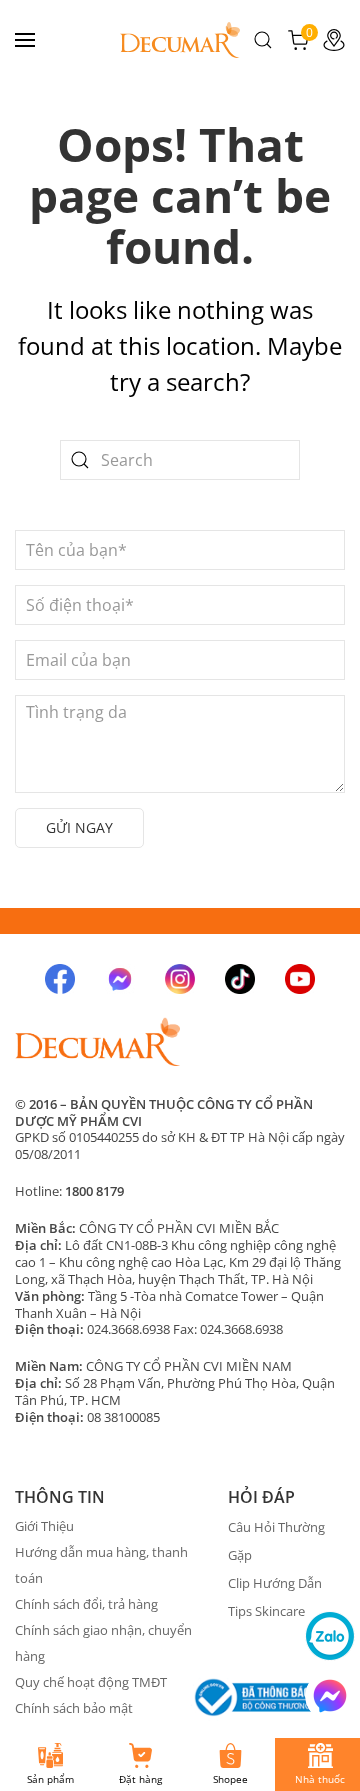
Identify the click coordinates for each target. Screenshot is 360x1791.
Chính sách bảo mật (74, 1708)
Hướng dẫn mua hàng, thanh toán (101, 1565)
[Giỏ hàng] (298, 38)
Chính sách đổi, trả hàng (86, 1604)
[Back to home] (180, 40)
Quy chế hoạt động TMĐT (91, 1682)
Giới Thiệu (44, 1526)
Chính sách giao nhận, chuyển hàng (103, 1643)
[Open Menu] (25, 40)
